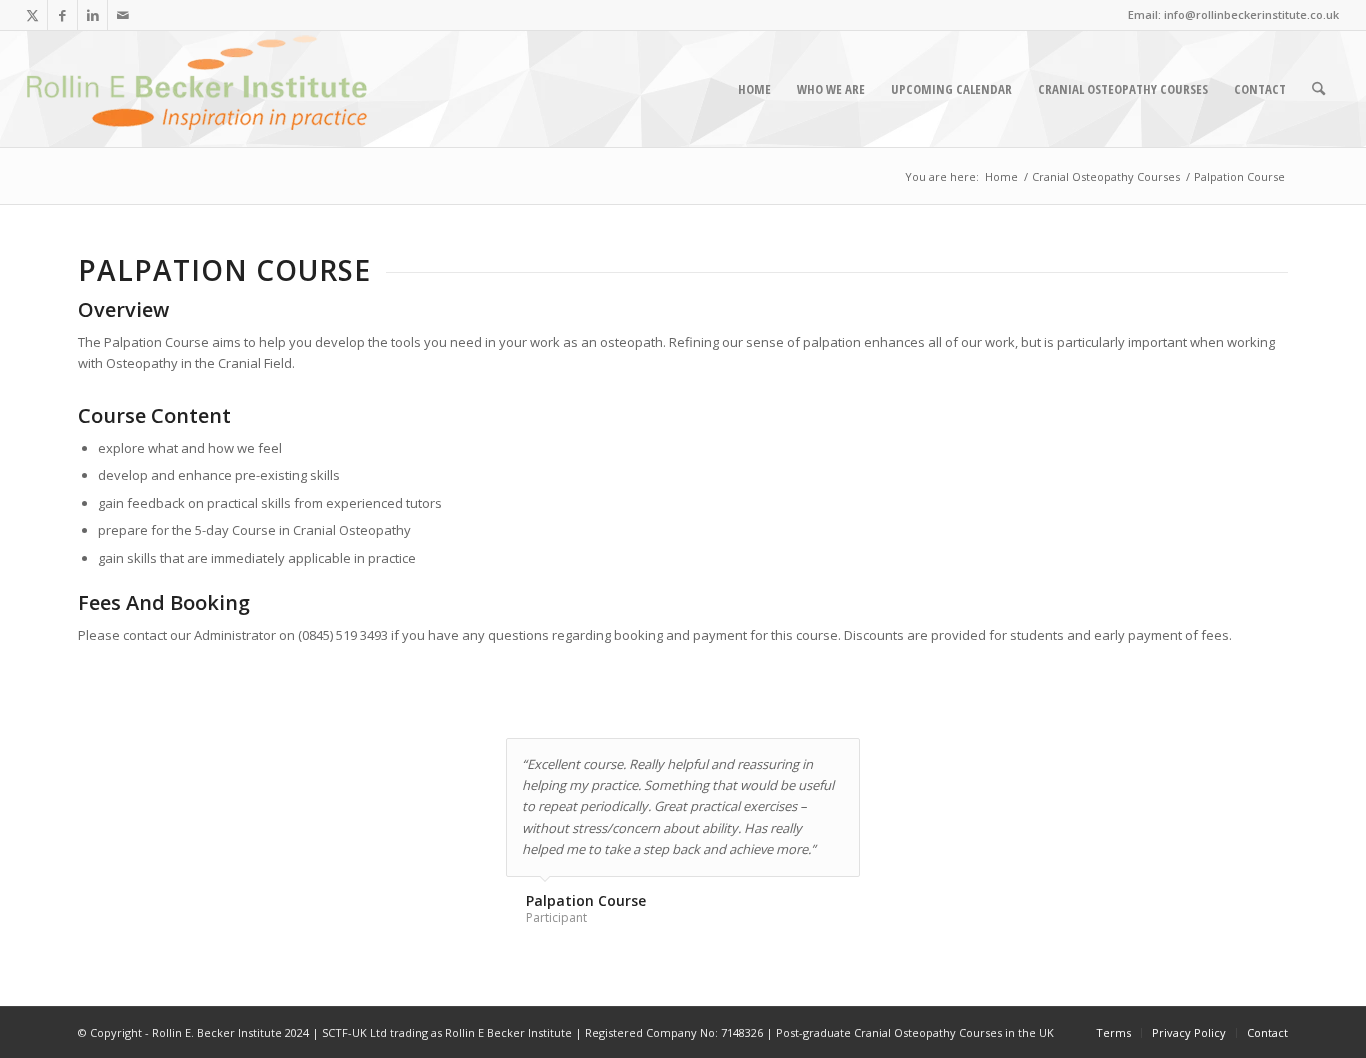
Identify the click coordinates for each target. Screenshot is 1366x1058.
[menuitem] (754, 89)
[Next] (840, 759)
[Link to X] (32, 15)
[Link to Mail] (123, 15)
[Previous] (795, 759)
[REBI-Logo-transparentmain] (197, 89)
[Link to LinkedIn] (92, 15)
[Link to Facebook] (62, 15)
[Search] (1318, 89)
